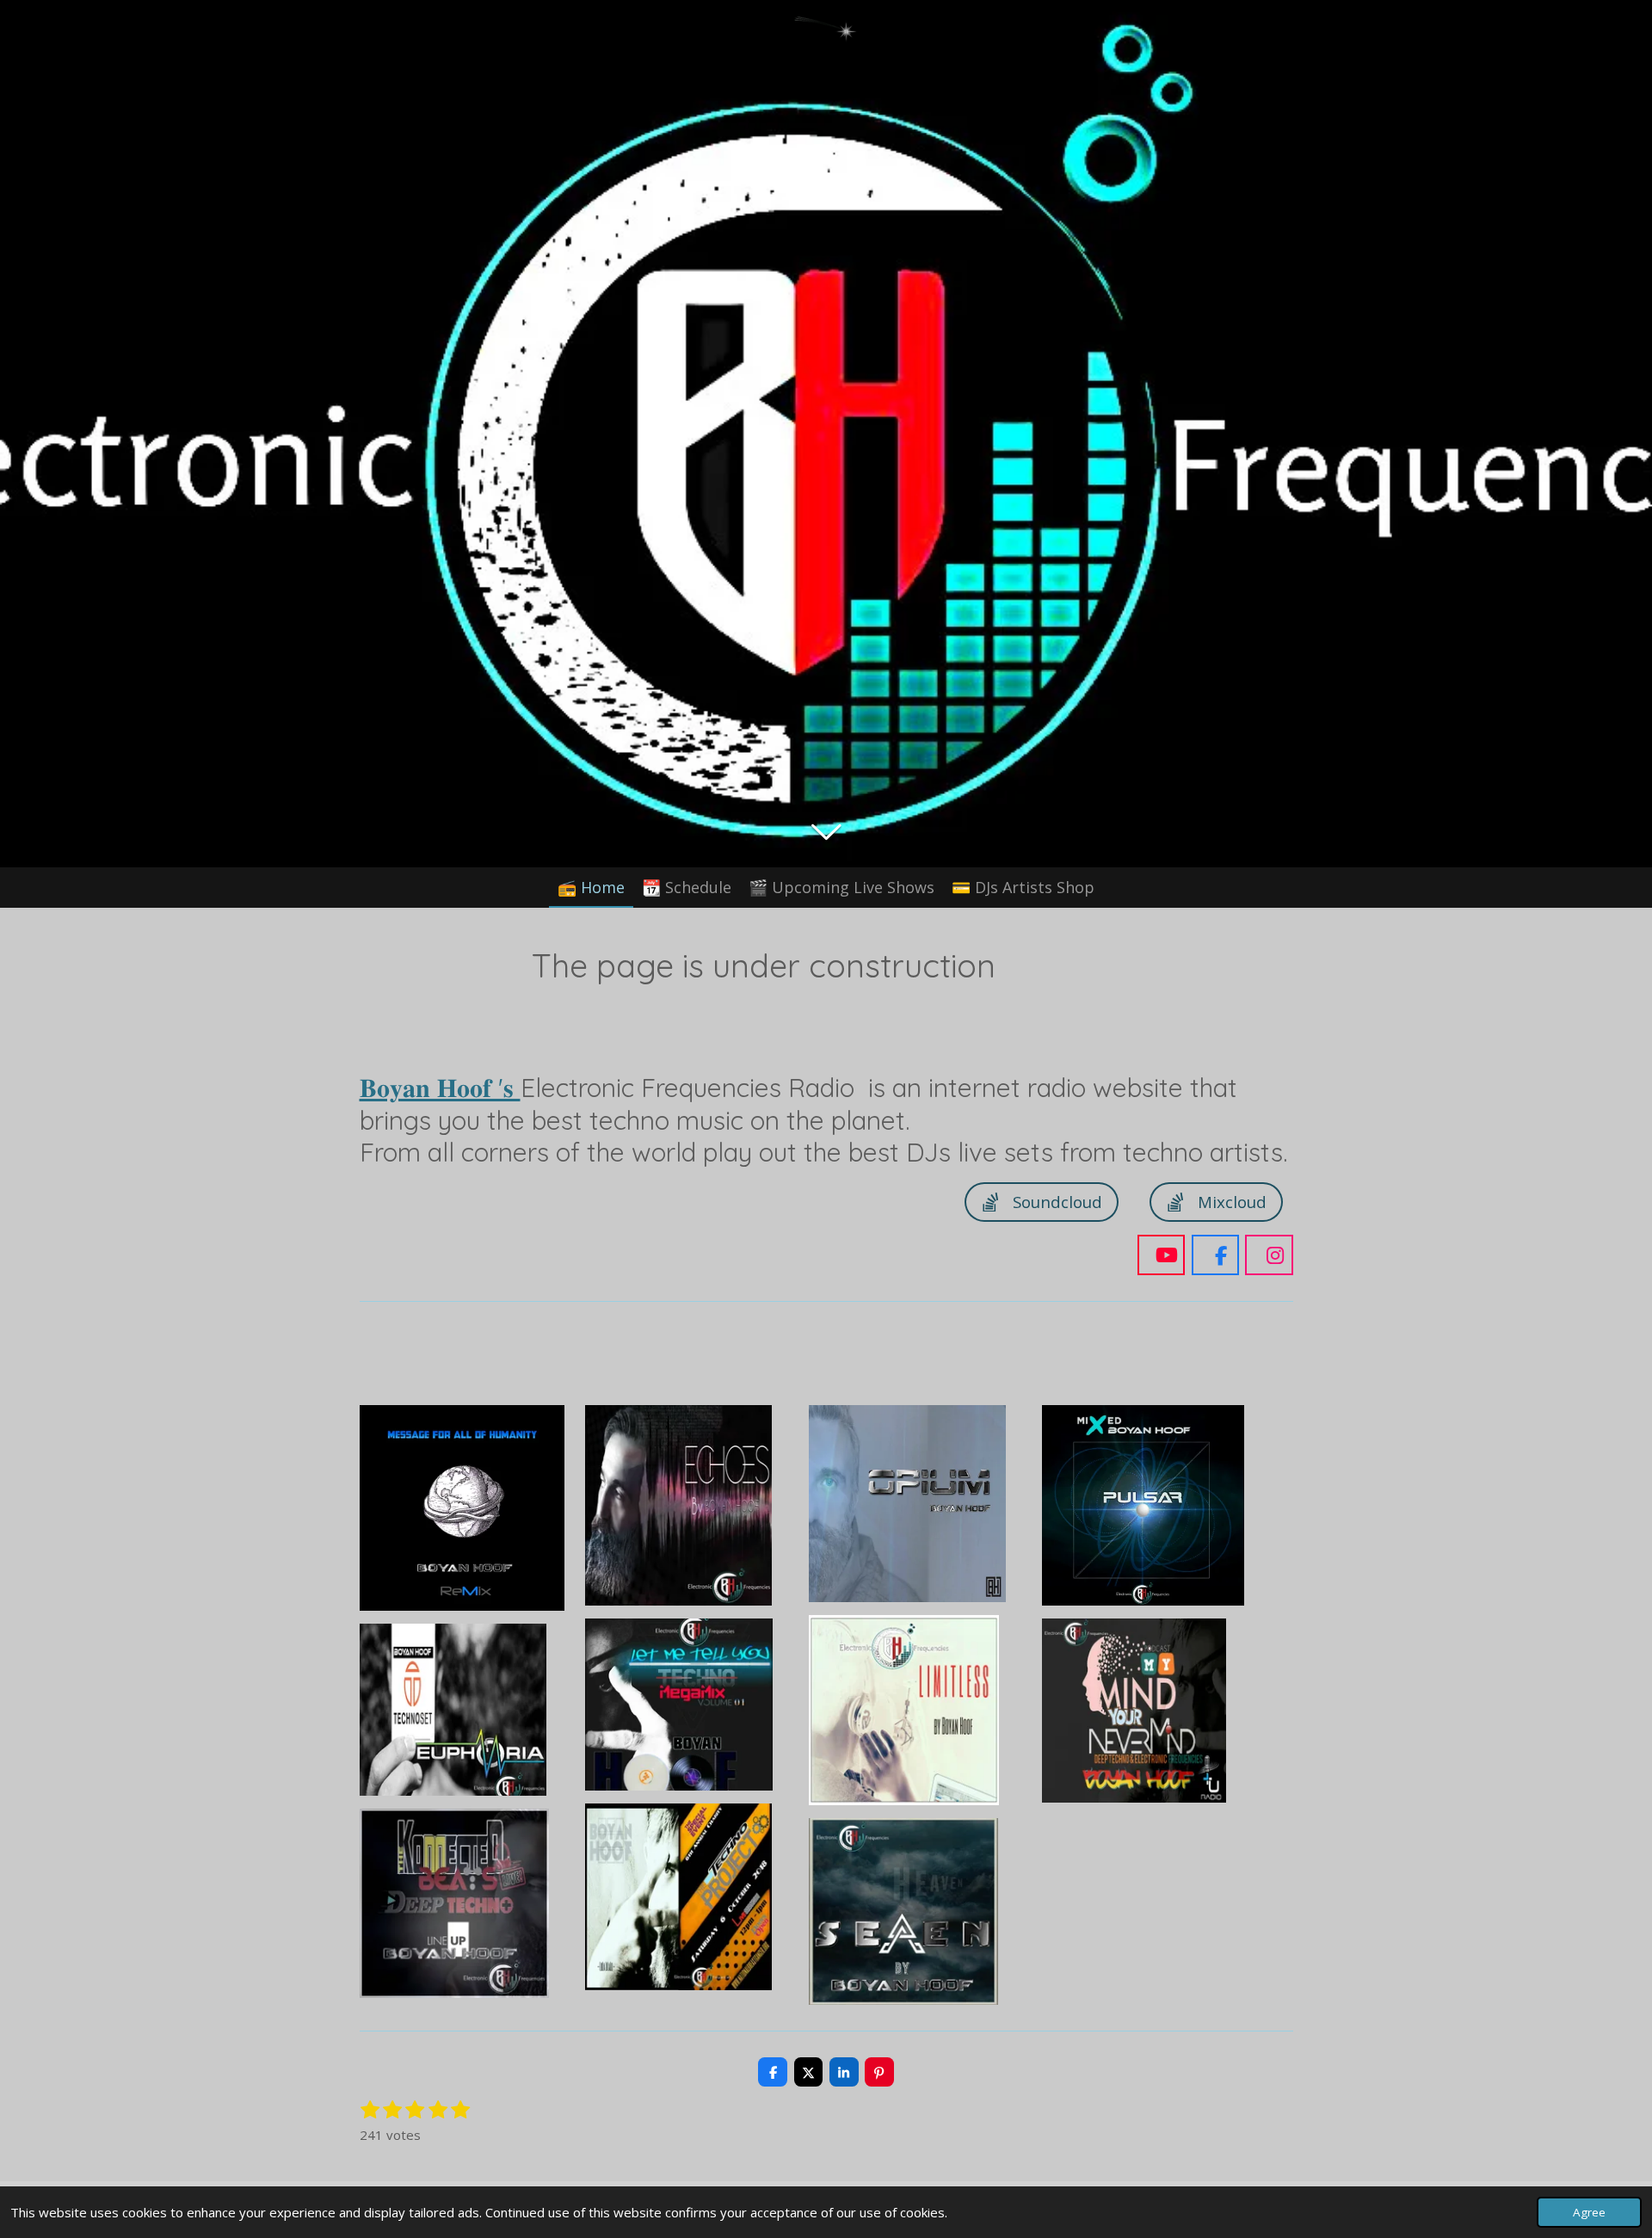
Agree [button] (1589, 2212)
